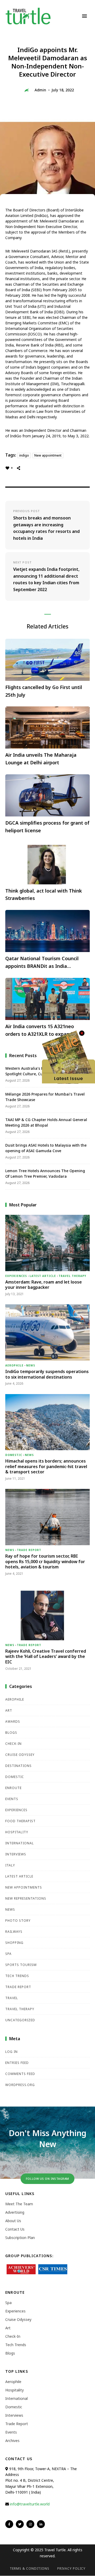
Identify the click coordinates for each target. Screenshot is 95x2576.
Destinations (18, 1766)
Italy (10, 1865)
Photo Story (18, 1921)
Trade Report (29, 1550)
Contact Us (15, 2229)
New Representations (26, 1898)
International (20, 1843)
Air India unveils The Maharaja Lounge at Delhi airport (41, 759)
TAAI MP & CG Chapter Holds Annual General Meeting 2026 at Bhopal (46, 1122)
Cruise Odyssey (20, 1755)
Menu (84, 16)
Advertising (15, 2212)
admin (40, 90)
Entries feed (17, 2063)
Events (12, 1799)
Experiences (16, 1276)
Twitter (20, 2524)
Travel (12, 1998)
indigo (24, 455)
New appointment (48, 455)
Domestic (14, 1455)
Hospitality (17, 1832)
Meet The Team (19, 2204)
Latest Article (43, 1276)
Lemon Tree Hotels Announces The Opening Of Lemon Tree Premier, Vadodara (45, 1173)
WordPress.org (20, 2085)
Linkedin (41, 2524)
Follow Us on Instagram (47, 2179)
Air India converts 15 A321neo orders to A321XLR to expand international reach (40, 1031)
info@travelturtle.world (30, 2504)
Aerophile (14, 1365)
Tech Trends (17, 1976)
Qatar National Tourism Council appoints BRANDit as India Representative (42, 963)
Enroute (13, 1788)
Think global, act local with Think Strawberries (44, 895)
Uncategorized (20, 2020)
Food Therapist (20, 1821)
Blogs (11, 1733)
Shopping (14, 1943)
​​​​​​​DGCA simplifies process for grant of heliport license (47, 827)
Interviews (16, 1854)
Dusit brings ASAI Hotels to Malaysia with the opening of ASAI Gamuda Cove (46, 1148)
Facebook (9, 2524)
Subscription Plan (20, 2238)
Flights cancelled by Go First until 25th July (44, 691)
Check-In (13, 1744)
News (31, 1365)
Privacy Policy (71, 2568)
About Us (13, 2221)
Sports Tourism (21, 1965)
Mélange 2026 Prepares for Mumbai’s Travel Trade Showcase (45, 1097)
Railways (14, 1932)
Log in (11, 2052)
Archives (12, 2441)
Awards (13, 1722)
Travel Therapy (72, 1276)
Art (9, 1710)
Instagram (30, 2524)
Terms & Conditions (30, 2568)
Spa (8, 1954)
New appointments (24, 1887)
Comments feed (20, 2074)
